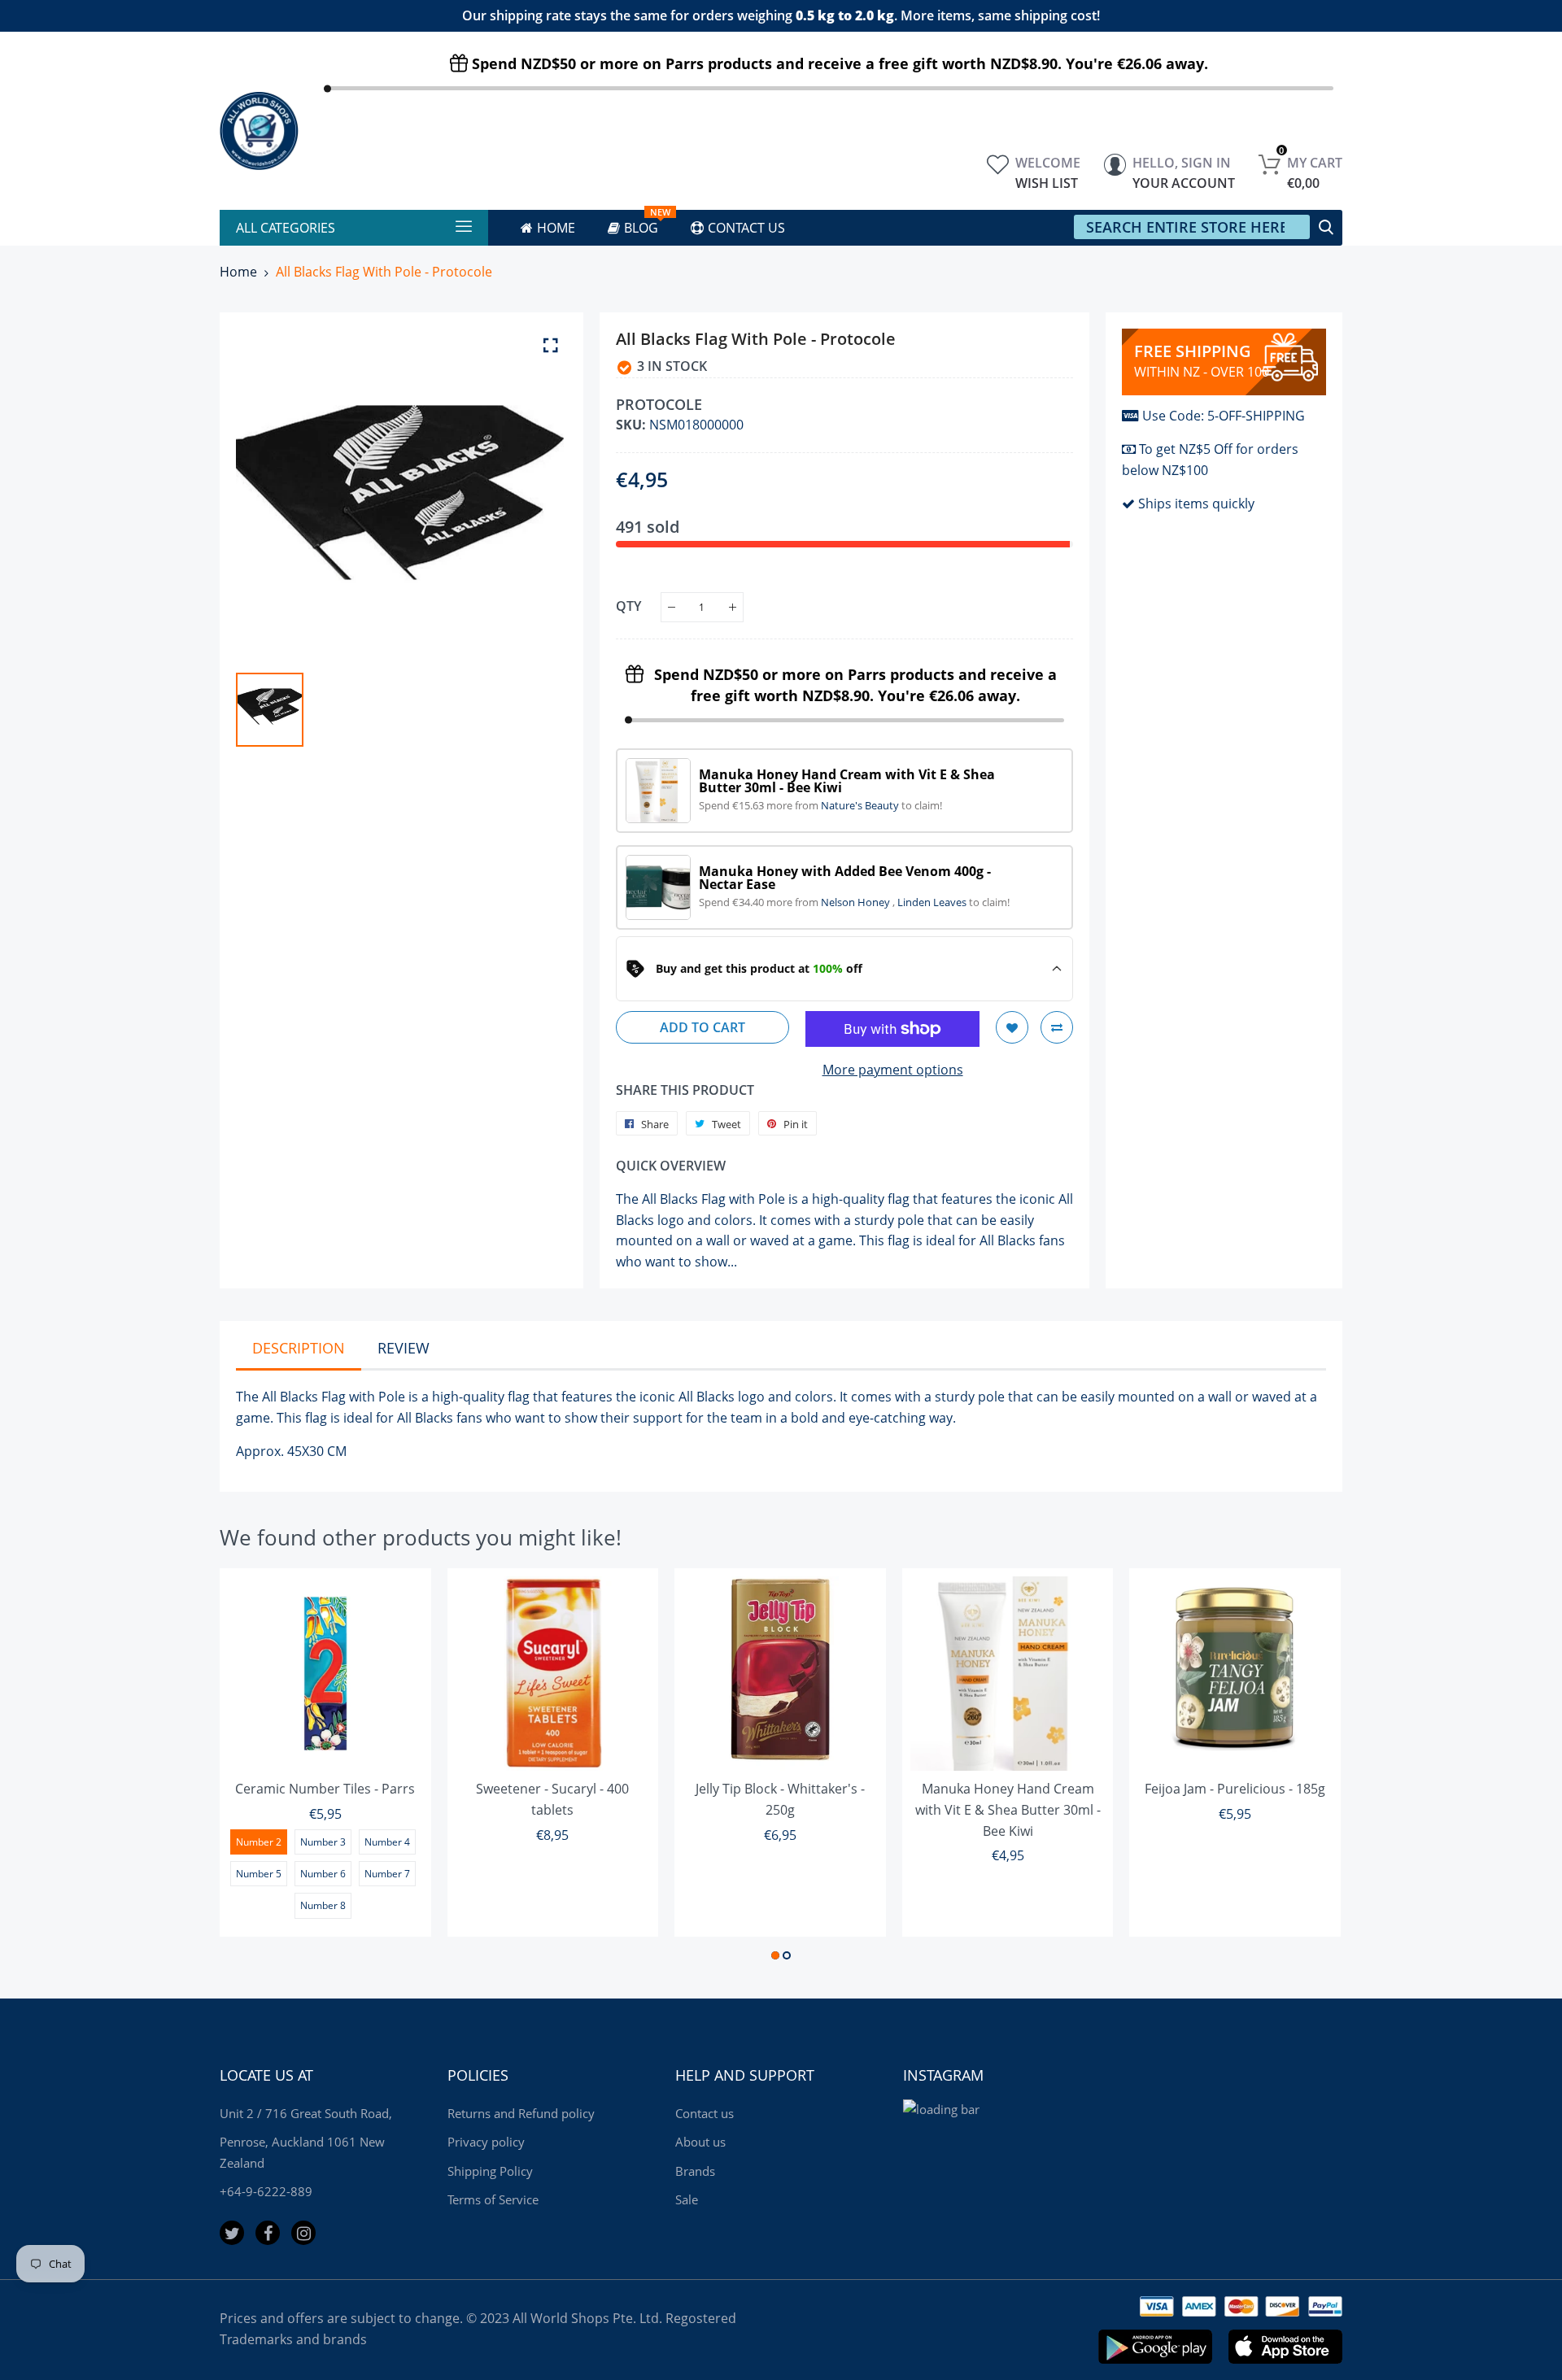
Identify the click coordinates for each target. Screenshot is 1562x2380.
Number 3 (323, 1842)
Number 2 (259, 1842)
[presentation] (252, 1767)
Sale (687, 2199)
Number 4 (387, 1842)
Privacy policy (486, 2142)
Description (299, 1348)
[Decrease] (672, 607)
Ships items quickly (1196, 503)
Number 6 (323, 1874)
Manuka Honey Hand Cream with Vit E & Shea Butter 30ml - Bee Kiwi (1008, 1809)
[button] (775, 1955)
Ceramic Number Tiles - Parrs (325, 1789)
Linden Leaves (933, 902)
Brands (695, 2171)
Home (238, 272)
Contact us (705, 2113)
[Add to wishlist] (1012, 1027)
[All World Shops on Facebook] (268, 2233)
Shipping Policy (490, 2171)
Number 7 (387, 1874)
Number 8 (323, 1905)
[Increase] (733, 607)
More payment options (893, 1070)
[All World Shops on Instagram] (303, 2233)
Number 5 (259, 1874)
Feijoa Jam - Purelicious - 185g (1235, 1789)
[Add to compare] (1057, 1027)
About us (700, 2142)
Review (404, 1348)
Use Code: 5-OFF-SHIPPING (1224, 416)
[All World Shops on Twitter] (232, 2233)
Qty (628, 606)
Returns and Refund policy (521, 2113)
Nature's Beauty (861, 805)
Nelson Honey (857, 902)
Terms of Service (493, 2199)
